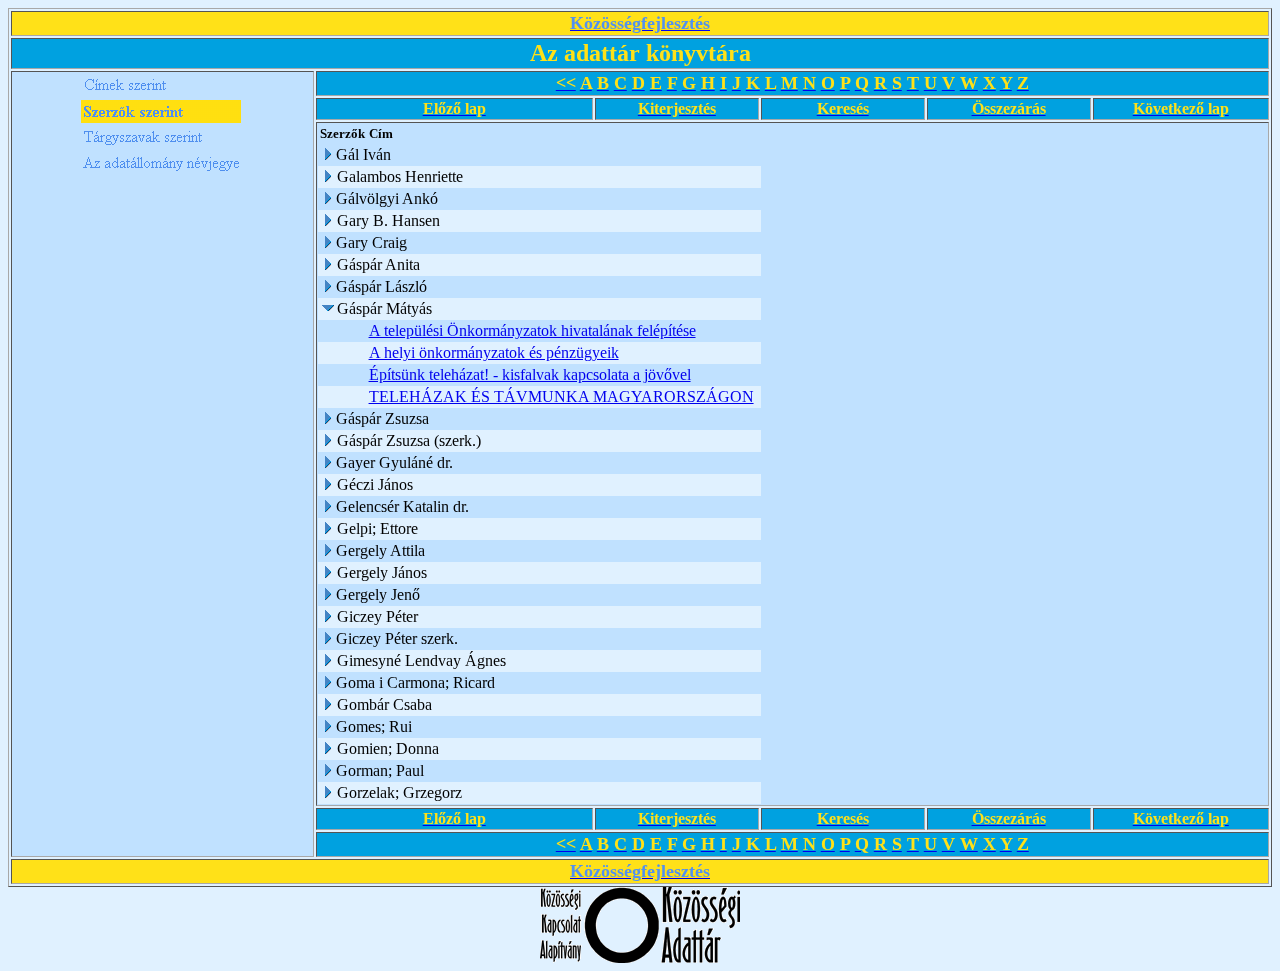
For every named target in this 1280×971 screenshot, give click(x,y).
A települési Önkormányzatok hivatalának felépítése (532, 330)
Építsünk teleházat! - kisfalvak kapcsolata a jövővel (530, 374)
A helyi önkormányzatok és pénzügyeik (494, 352)
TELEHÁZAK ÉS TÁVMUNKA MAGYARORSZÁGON (561, 396)
